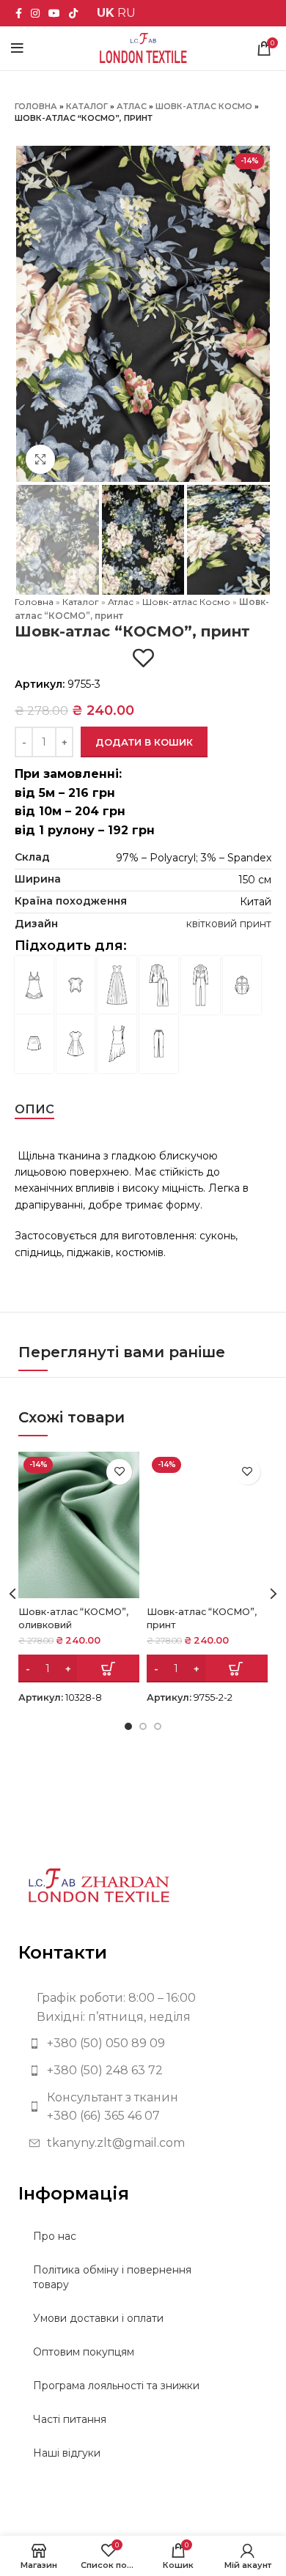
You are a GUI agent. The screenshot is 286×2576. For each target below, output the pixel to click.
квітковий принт (229, 924)
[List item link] (143, 2044)
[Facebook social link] (19, 13)
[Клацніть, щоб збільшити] (40, 459)
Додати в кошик (144, 742)
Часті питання (70, 2419)
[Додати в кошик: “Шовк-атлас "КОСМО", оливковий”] (79, 1669)
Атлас (132, 106)
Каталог (87, 106)
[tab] (34, 1109)
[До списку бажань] (143, 658)
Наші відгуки (67, 2453)
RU (126, 13)
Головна (36, 106)
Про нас (55, 2236)
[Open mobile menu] (17, 48)
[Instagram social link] (35, 13)
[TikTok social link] (73, 13)
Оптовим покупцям (84, 2352)
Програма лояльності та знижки (116, 2386)
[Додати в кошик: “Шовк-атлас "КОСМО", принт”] (207, 1669)
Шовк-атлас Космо (204, 106)
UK (106, 13)
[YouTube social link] (54, 13)
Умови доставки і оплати (98, 2318)
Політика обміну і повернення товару (112, 2277)
